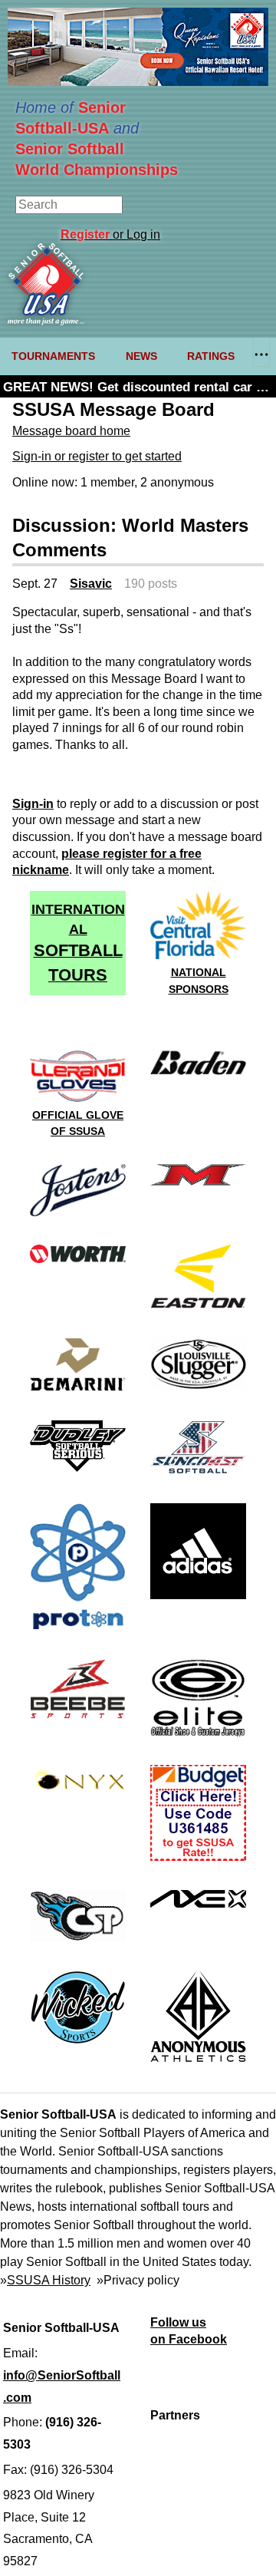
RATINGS (211, 356)
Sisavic (91, 584)
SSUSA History (49, 2280)
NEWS (141, 356)
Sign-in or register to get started (97, 456)
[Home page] (46, 321)
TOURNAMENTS (53, 356)
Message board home (71, 431)
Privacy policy (141, 2280)
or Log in (110, 234)
